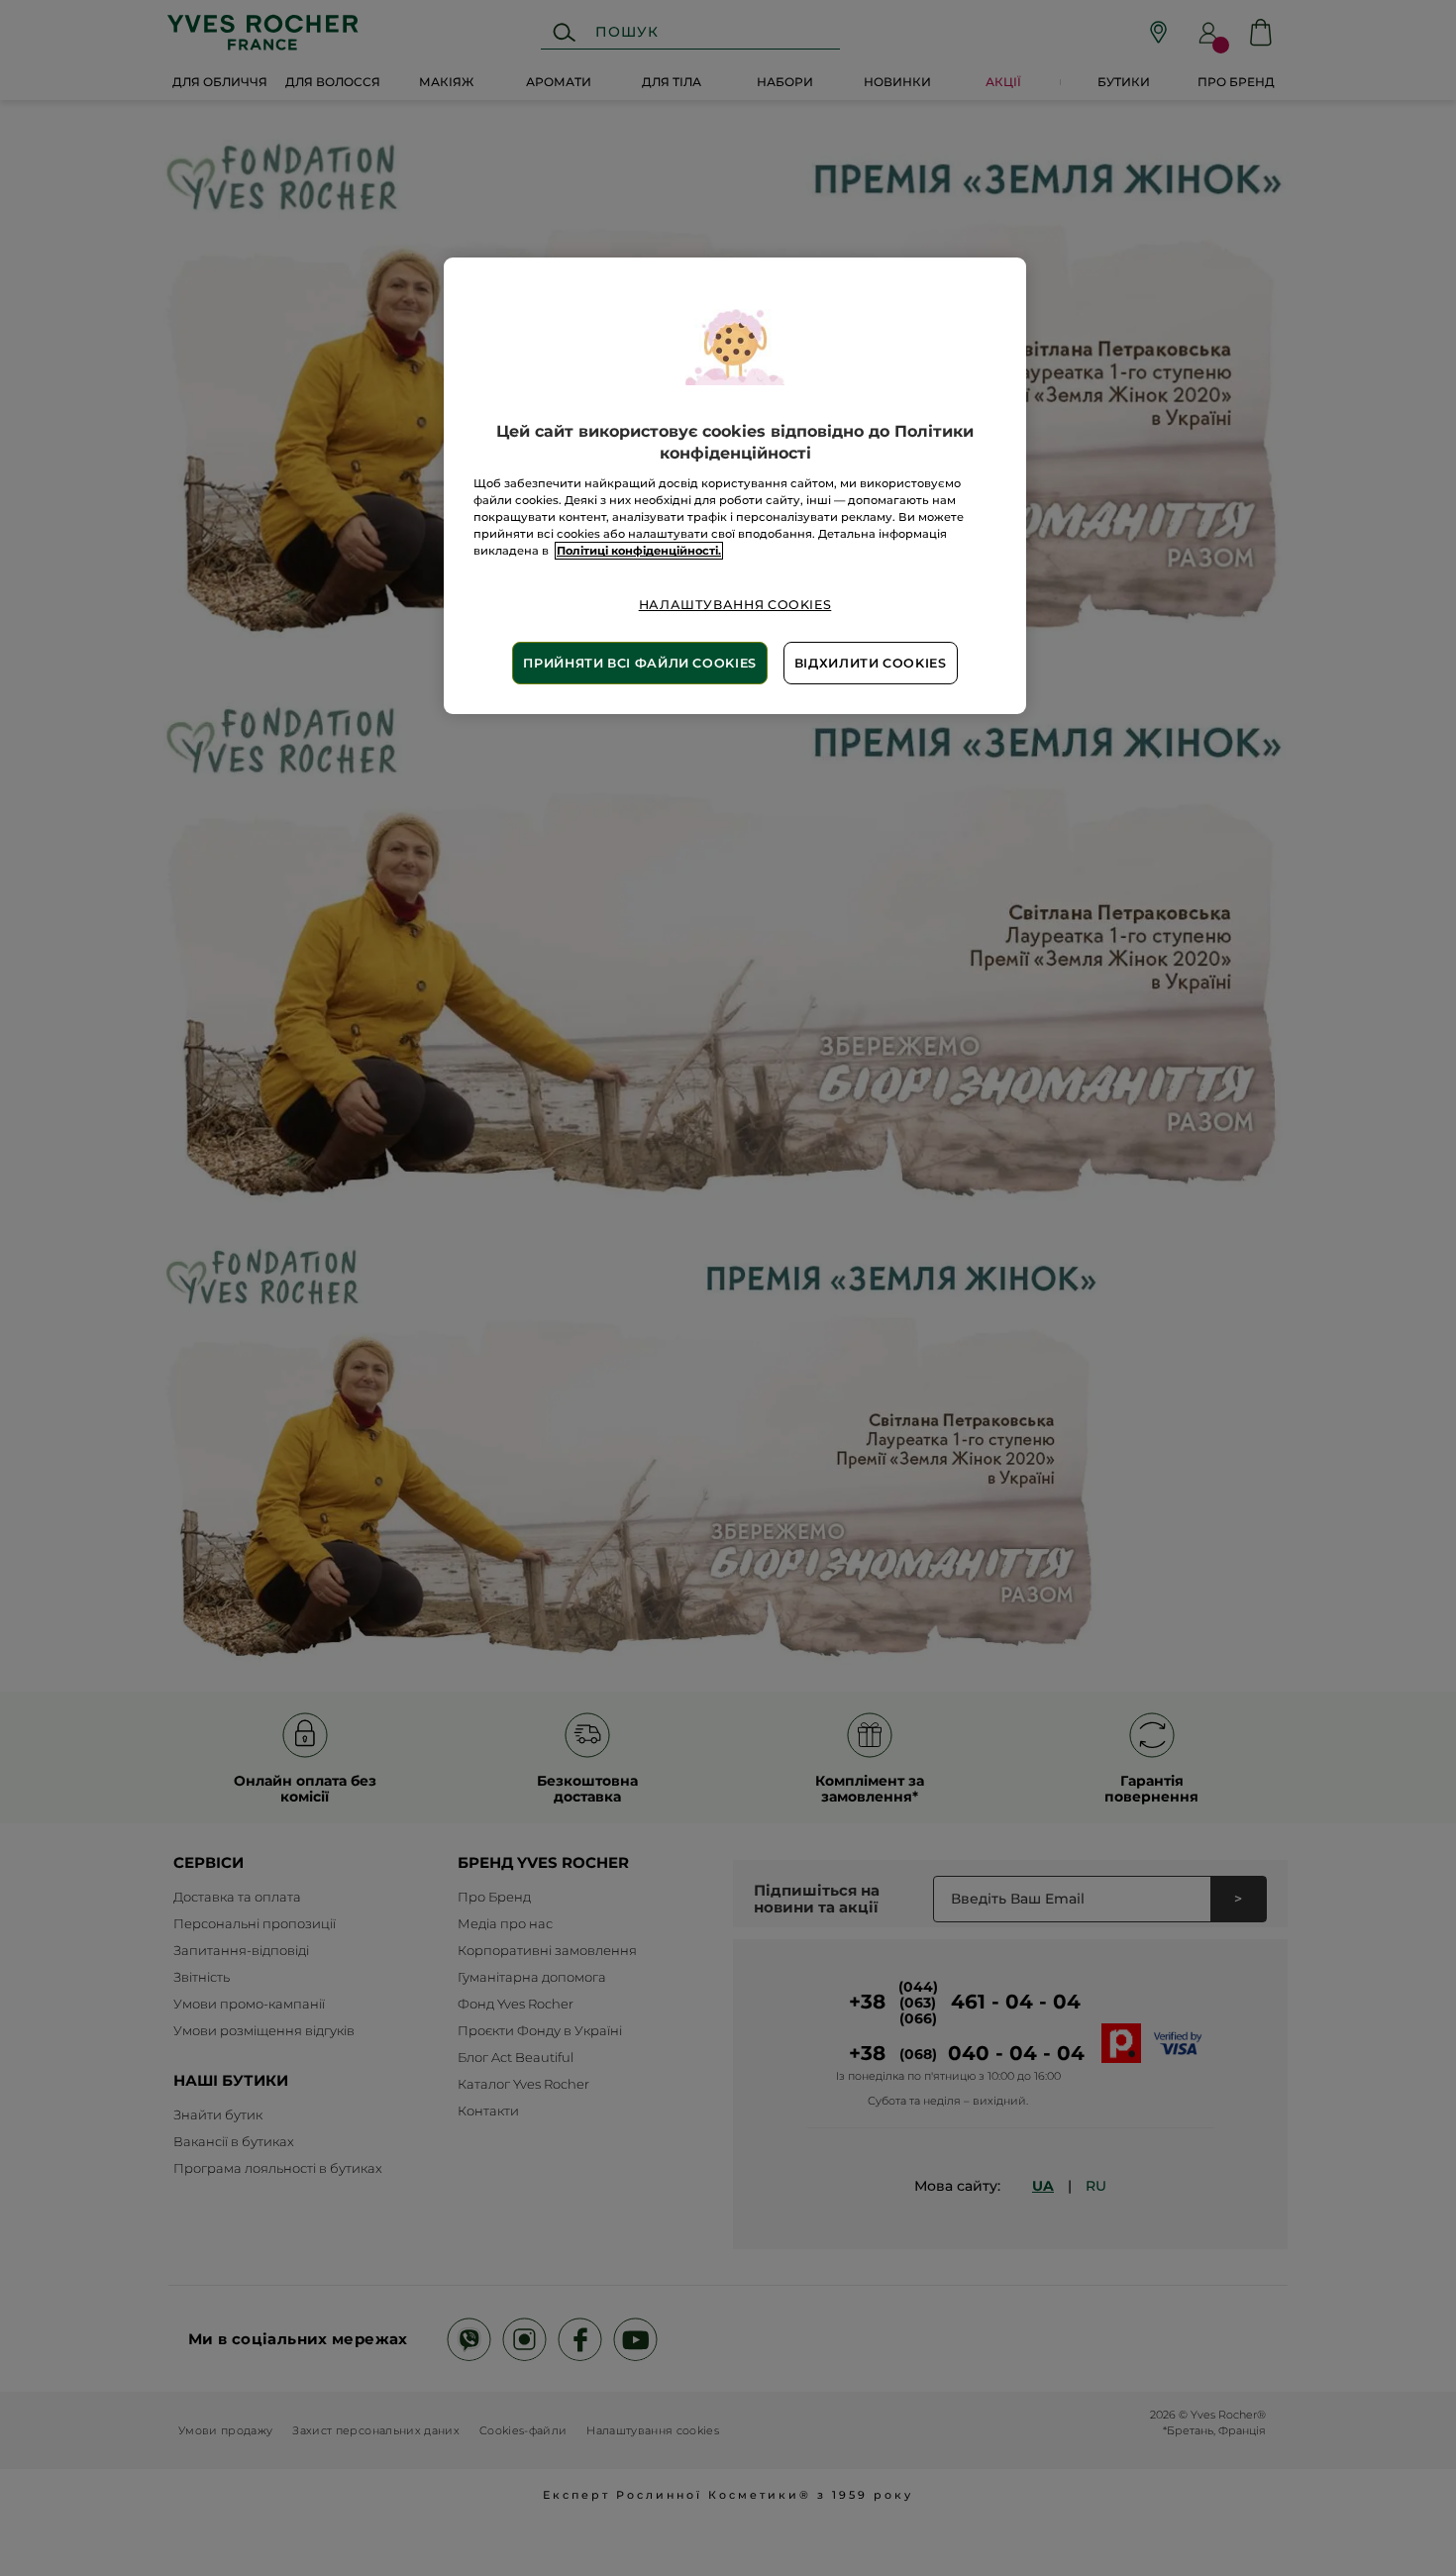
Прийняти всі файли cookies (639, 663)
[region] (735, 486)
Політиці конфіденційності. (639, 551)
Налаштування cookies (735, 605)
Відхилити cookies (871, 663)
